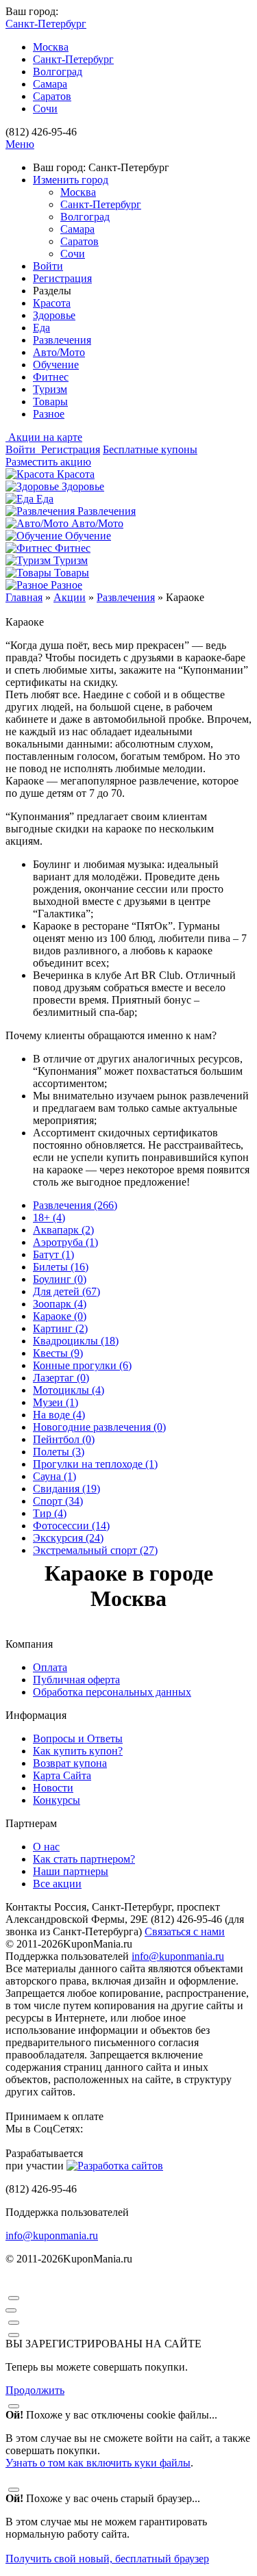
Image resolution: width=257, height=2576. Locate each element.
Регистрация (62, 278)
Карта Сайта (62, 1775)
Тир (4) (50, 1513)
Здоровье (54, 315)
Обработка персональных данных (112, 1692)
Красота (52, 303)
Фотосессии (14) (71, 1526)
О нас (46, 1847)
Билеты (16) (61, 1267)
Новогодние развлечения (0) (99, 1427)
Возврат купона (70, 1763)
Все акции (57, 1884)
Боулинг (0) (60, 1279)
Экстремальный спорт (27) (95, 1550)
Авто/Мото (59, 352)
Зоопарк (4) (60, 1304)
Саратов (52, 96)
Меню (20, 144)
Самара (50, 84)
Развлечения (62, 340)
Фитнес (51, 377)
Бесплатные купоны (150, 449)
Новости (53, 1788)
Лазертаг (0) (61, 1378)
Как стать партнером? (84, 1859)
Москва (51, 47)
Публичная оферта (76, 1680)
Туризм (50, 389)
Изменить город (71, 180)
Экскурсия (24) (68, 1538)
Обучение (56, 365)
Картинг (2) (60, 1328)
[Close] (14, 2298)
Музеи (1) (56, 1402)
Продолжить (35, 2390)
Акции (70, 597)
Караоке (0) (60, 1316)
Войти (48, 266)
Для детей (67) (66, 1291)
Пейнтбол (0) (64, 1439)
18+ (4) (49, 1217)
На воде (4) (59, 1415)
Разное (49, 414)
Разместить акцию (48, 462)
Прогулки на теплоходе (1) (95, 1464)
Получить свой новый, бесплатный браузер (107, 2559)
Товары (50, 401)
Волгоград (58, 72)
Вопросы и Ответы (78, 1738)
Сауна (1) (54, 1476)
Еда (41, 328)
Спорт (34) (58, 1501)
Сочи (45, 109)
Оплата (50, 1667)
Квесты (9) (58, 1353)
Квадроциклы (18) (76, 1341)
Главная (24, 597)
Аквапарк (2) (63, 1230)
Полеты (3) (59, 1452)
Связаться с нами (185, 1931)
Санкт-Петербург (73, 59)
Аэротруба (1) (65, 1242)
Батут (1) (53, 1254)
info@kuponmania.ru (178, 1956)
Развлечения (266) (75, 1205)
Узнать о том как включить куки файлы (98, 2463)
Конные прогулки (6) (82, 1365)
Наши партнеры (71, 1871)
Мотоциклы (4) (69, 1390)
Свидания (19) (66, 1489)
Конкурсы (57, 1800)
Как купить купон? (78, 1751)
